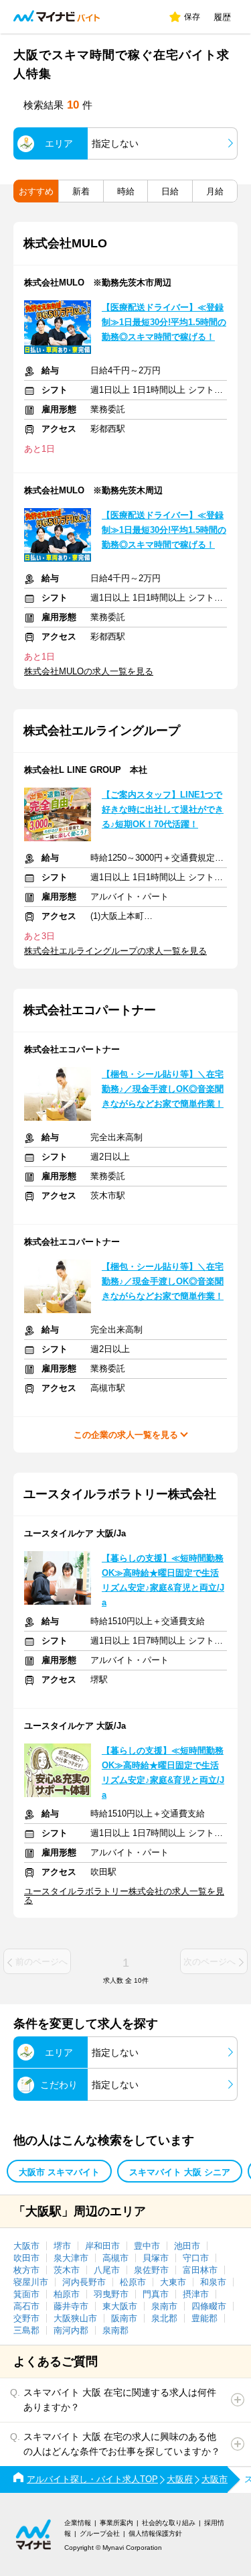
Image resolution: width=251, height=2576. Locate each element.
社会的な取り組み (169, 2523)
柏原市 (67, 2294)
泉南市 (164, 2306)
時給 (126, 191)
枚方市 (26, 2270)
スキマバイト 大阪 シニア (180, 2172)
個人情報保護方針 (155, 2533)
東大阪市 (120, 2306)
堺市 (62, 2246)
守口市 (196, 2258)
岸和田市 (102, 2246)
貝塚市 (156, 2258)
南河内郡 (71, 2330)
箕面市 (26, 2294)
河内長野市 (84, 2282)
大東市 (173, 2282)
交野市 (26, 2318)
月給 (215, 191)
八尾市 (107, 2270)
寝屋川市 (31, 2282)
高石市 (26, 2306)
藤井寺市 (71, 2306)
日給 (170, 191)
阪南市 (124, 2318)
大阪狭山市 (75, 2318)
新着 (81, 191)
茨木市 (67, 2270)
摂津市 (196, 2294)
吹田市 (26, 2258)
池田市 (187, 2246)
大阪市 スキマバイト (59, 2172)
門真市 (156, 2294)
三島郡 (26, 2330)
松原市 (133, 2282)
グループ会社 (100, 2533)
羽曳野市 (111, 2294)
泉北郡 (164, 2318)
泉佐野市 (151, 2270)
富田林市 (200, 2270)
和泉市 (213, 2282)
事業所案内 (116, 2523)
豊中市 (147, 2246)
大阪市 (26, 2246)
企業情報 (78, 2523)
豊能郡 (204, 2318)
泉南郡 (115, 2330)
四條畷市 (209, 2306)
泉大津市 (71, 2258)
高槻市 (115, 2258)
